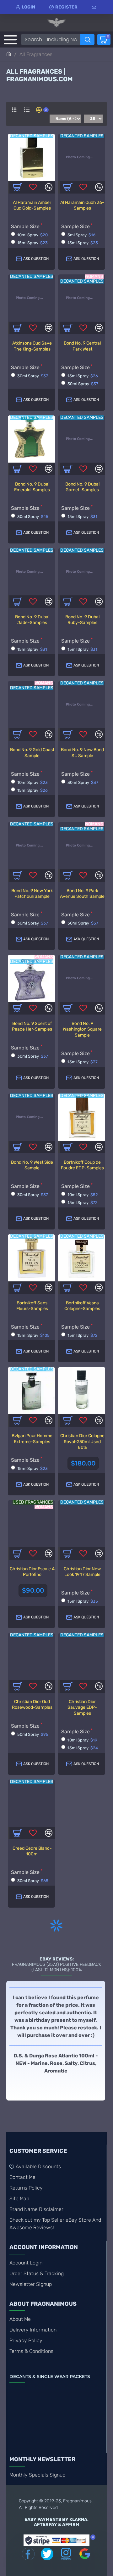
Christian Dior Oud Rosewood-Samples (32, 1704)
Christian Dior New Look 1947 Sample (82, 1572)
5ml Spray (81, 235)
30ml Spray (33, 376)
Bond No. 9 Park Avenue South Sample (82, 894)
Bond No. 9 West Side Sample (32, 1165)
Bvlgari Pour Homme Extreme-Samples (32, 1439)
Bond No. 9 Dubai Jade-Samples (32, 620)
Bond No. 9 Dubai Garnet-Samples (82, 487)
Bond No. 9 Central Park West (82, 346)
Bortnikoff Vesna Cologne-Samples (82, 1306)
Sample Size (25, 226)
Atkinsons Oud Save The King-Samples (32, 346)
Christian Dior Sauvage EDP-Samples (82, 1707)
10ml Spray (32, 235)
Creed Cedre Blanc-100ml (32, 1851)
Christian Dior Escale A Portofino (32, 1572)
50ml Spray (33, 1734)
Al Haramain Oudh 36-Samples (82, 205)
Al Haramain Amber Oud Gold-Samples (32, 205)
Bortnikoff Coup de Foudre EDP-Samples (82, 1165)
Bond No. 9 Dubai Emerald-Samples (32, 487)
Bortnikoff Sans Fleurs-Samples (32, 1306)
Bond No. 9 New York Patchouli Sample (32, 894)
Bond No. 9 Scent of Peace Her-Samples (32, 1026)
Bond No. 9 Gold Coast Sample (32, 753)
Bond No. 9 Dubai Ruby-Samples (82, 620)
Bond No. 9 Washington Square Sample (82, 1029)
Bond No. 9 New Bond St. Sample (82, 753)
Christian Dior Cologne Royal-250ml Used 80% (82, 1441)
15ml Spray (32, 243)
